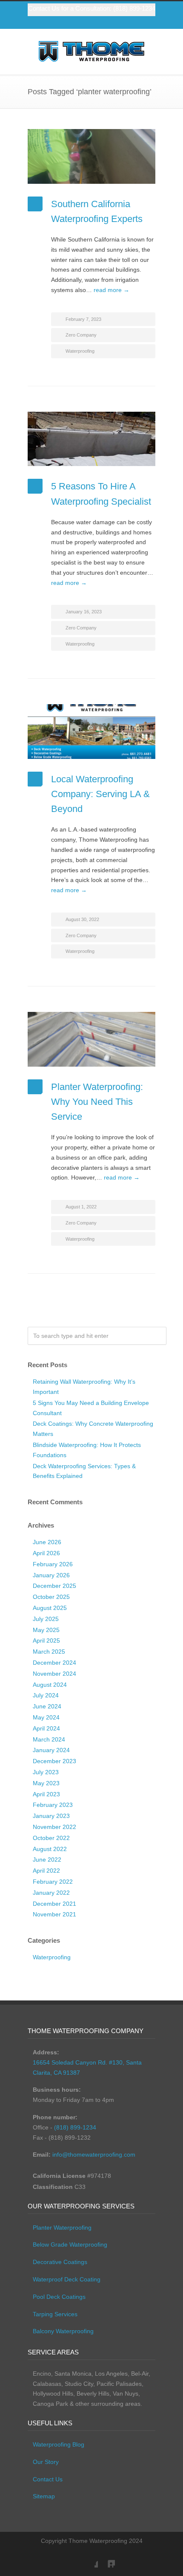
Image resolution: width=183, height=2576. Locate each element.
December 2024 (54, 1663)
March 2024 (49, 1739)
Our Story (46, 2462)
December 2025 (54, 1586)
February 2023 (53, 1805)
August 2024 (50, 1685)
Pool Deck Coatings (59, 2297)
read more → (112, 290)
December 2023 (54, 1761)
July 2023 (46, 1772)
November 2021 (54, 1914)
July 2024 (46, 1695)
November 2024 (54, 1674)
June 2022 (47, 1860)
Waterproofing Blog (59, 2444)
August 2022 (50, 1849)
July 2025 (46, 1619)
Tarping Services (55, 2314)
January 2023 (51, 1816)
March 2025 (49, 1652)
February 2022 (53, 1882)
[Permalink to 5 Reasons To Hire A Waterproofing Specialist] (91, 439)
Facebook (89, 2559)
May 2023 (46, 1783)
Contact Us (48, 2479)
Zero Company (81, 335)
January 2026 (51, 1575)
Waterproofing (80, 351)
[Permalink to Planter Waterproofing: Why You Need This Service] (91, 1039)
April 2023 (46, 1794)
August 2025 (50, 1608)
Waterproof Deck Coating (67, 2279)
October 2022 (51, 1838)
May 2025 (46, 1630)
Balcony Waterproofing (63, 2331)
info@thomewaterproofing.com (94, 2155)
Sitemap (44, 2496)
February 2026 (53, 1564)
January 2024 (51, 1750)
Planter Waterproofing (62, 2228)
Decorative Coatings (60, 2262)
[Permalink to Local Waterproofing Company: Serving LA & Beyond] (91, 732)
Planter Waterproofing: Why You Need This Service (97, 1102)
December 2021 (54, 1904)
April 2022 (46, 1871)
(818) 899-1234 (134, 8)
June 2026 (47, 1542)
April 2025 (46, 1641)
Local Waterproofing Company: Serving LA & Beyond (100, 794)
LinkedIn (106, 2559)
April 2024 (46, 1728)
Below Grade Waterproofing (70, 2245)
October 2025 (51, 1597)
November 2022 (54, 1827)
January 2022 (51, 1893)
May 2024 (46, 1717)
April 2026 (46, 1553)
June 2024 (47, 1706)
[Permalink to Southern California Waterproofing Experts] (91, 156)
